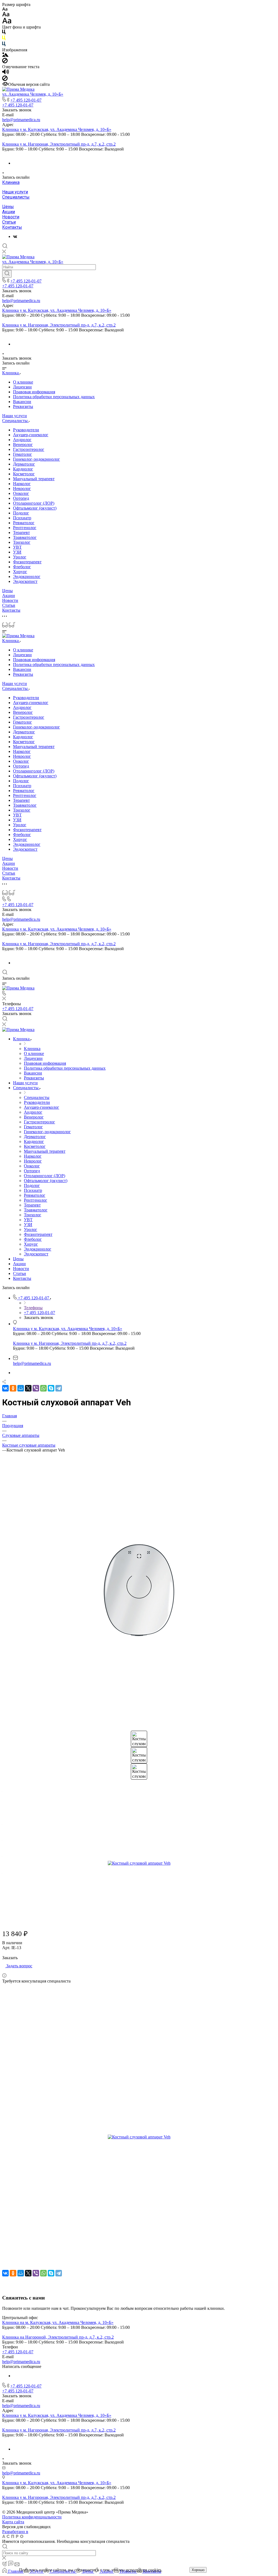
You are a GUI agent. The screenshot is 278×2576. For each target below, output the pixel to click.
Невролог (22, 489)
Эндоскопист (25, 581)
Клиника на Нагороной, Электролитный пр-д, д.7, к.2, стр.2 (58, 2337)
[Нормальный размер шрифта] (6, 15)
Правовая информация (34, 392)
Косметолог (24, 474)
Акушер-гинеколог (31, 435)
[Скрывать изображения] (5, 62)
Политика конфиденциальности (32, 2517)
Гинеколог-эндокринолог (37, 459)
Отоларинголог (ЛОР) (34, 503)
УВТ (17, 547)
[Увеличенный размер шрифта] (7, 22)
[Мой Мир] (21, 1388)
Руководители (26, 430)
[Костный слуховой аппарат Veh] (139, 1589)
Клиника (11, 182)
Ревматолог (24, 523)
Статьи (9, 222)
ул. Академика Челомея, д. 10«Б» (33, 94)
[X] (28, 1388)
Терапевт (21, 533)
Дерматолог (24, 464)
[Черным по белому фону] (4, 33)
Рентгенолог (25, 528)
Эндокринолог (27, 577)
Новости (11, 217)
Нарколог (22, 484)
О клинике (23, 382)
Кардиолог (23, 469)
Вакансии (22, 402)
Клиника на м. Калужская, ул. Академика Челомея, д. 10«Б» (58, 2322)
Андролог (22, 440)
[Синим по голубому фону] (4, 45)
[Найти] (7, 274)
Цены (8, 207)
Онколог (21, 493)
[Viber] (36, 1388)
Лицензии (22, 387)
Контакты (12, 227)
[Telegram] (59, 1388)
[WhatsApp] (43, 1388)
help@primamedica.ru (21, 120)
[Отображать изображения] (5, 55)
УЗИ (17, 552)
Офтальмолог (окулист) (35, 508)
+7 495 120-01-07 (26, 100)
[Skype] (51, 1388)
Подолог (21, 513)
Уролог (20, 557)
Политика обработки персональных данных (54, 397)
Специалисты (16, 197)
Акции (9, 212)
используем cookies (143, 2570)
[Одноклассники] (13, 1388)
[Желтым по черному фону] (4, 39)
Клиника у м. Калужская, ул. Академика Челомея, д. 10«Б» (57, 129)
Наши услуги (15, 192)
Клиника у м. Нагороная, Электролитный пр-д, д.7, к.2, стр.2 (59, 144)
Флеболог (22, 567)
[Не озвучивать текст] (5, 79)
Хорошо (198, 2570)
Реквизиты (23, 406)
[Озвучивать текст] (6, 73)
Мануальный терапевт (34, 479)
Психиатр (22, 518)
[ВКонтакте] (15, 236)
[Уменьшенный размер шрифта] (5, 9)
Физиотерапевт (27, 562)
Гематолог (23, 454)
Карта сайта (13, 2522)
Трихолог (22, 542)
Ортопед (21, 498)
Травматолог (25, 537)
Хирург (20, 572)
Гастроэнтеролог (29, 449)
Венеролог (23, 444)
